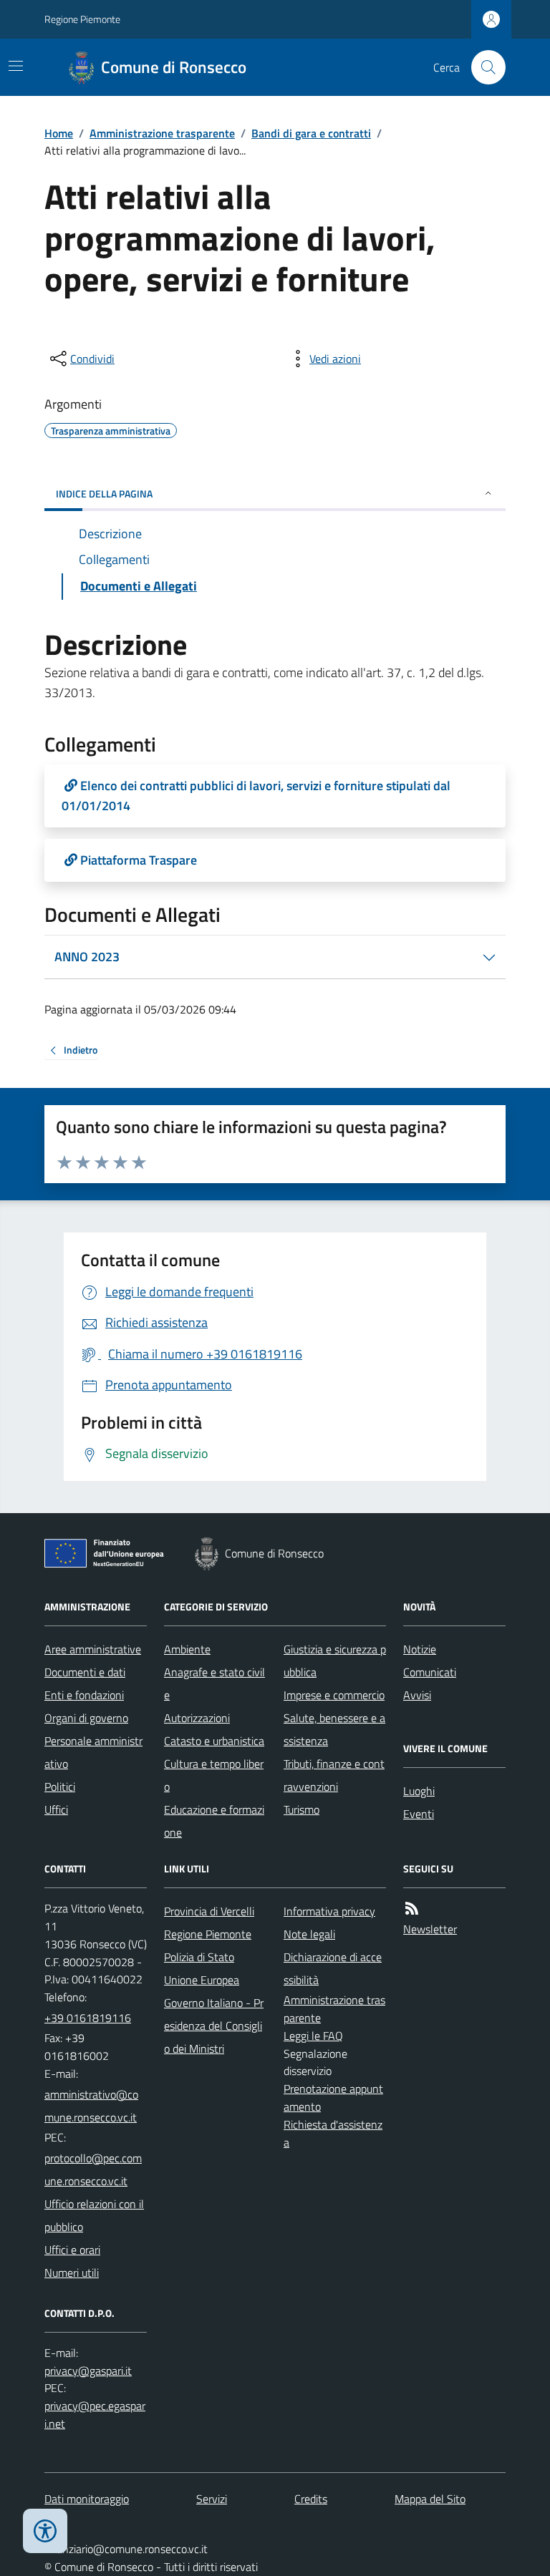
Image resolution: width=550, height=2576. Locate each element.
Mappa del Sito (430, 2499)
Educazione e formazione (214, 1821)
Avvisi (417, 1695)
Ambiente (187, 1649)
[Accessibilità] (45, 2531)
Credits (311, 2499)
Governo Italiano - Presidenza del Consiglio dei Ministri (214, 2026)
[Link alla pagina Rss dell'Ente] (412, 1909)
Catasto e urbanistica (214, 1741)
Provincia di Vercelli (209, 1911)
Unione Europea (202, 1980)
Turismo (301, 1809)
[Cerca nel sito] (483, 67)
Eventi (419, 1814)
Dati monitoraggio (87, 2499)
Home (59, 133)
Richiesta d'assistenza (333, 2133)
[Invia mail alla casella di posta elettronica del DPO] (88, 2371)
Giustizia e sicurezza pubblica (335, 1661)
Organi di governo (86, 1718)
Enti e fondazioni (84, 1695)
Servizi (212, 2499)
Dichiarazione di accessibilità (333, 1968)
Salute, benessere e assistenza (334, 1729)
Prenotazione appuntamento (333, 2098)
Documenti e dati (85, 1672)
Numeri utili (72, 2273)
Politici (60, 1787)
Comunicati (430, 1672)
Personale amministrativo (93, 1752)
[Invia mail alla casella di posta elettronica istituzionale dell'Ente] (96, 2106)
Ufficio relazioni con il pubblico (94, 2215)
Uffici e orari (72, 2250)
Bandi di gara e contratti (311, 133)
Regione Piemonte (82, 19)
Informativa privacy (329, 1911)
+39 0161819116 (88, 2018)
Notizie (420, 1649)
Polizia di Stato (199, 1957)
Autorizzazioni (197, 1718)
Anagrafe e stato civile (214, 1683)
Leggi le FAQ (313, 2036)
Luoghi (419, 1791)
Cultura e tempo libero (214, 1775)
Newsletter (430, 1929)
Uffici (56, 1809)
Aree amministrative (93, 1649)
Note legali (309, 1934)
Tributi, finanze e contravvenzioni (334, 1775)
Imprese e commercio (334, 1695)
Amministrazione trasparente (162, 133)
